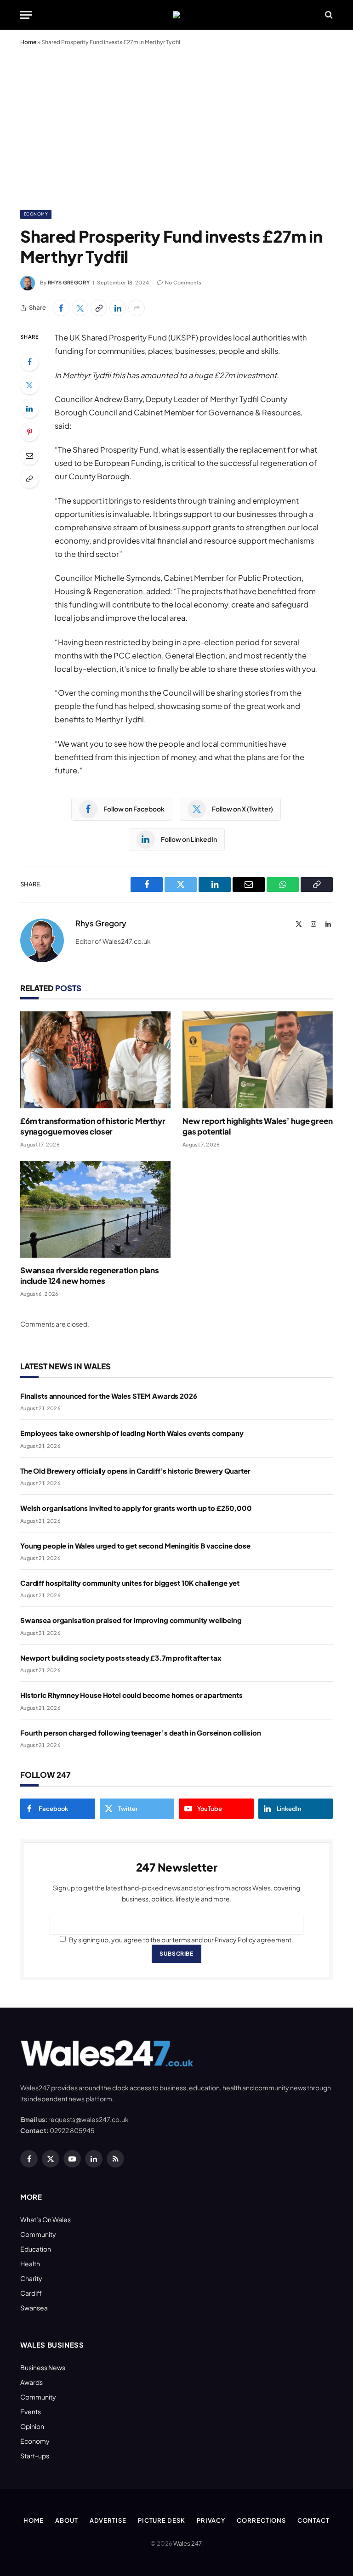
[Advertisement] (176, 126)
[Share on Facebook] (61, 308)
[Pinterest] (29, 432)
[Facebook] (29, 362)
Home (28, 42)
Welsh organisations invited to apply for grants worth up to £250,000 (136, 1508)
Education (36, 2249)
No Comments (183, 282)
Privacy (211, 2520)
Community (38, 2234)
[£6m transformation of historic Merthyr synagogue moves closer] (95, 1060)
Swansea (34, 2308)
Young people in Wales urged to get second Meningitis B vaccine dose (135, 1546)
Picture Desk (162, 2520)
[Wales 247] (176, 15)
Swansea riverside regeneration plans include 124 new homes (90, 1275)
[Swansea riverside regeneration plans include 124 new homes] (95, 1209)
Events (31, 2411)
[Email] (29, 455)
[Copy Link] (99, 308)
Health (30, 2264)
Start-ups (35, 2456)
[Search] (328, 15)
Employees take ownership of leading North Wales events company (132, 1433)
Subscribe (176, 1954)
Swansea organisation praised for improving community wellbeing (131, 1620)
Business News (43, 2367)
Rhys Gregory (69, 282)
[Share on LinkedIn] (118, 308)
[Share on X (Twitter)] (80, 308)
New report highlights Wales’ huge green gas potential (257, 1126)
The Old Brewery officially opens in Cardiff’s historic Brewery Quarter (135, 1471)
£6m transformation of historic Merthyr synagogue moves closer (93, 1126)
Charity (31, 2278)
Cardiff (31, 2293)
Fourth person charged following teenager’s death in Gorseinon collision (140, 1733)
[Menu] (26, 15)
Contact (313, 2520)
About (67, 2520)
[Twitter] (29, 385)
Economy (36, 214)
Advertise (108, 2520)
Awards (31, 2382)
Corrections (261, 2520)
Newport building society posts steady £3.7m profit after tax (121, 1658)
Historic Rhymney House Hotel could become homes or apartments (131, 1695)
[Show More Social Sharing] (137, 308)
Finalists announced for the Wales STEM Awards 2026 (109, 1396)
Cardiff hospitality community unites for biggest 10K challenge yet (130, 1583)
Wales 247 (187, 2543)
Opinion (32, 2426)
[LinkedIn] (29, 409)
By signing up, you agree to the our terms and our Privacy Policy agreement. (181, 1940)
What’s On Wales (46, 2219)
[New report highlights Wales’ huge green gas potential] (258, 1060)
